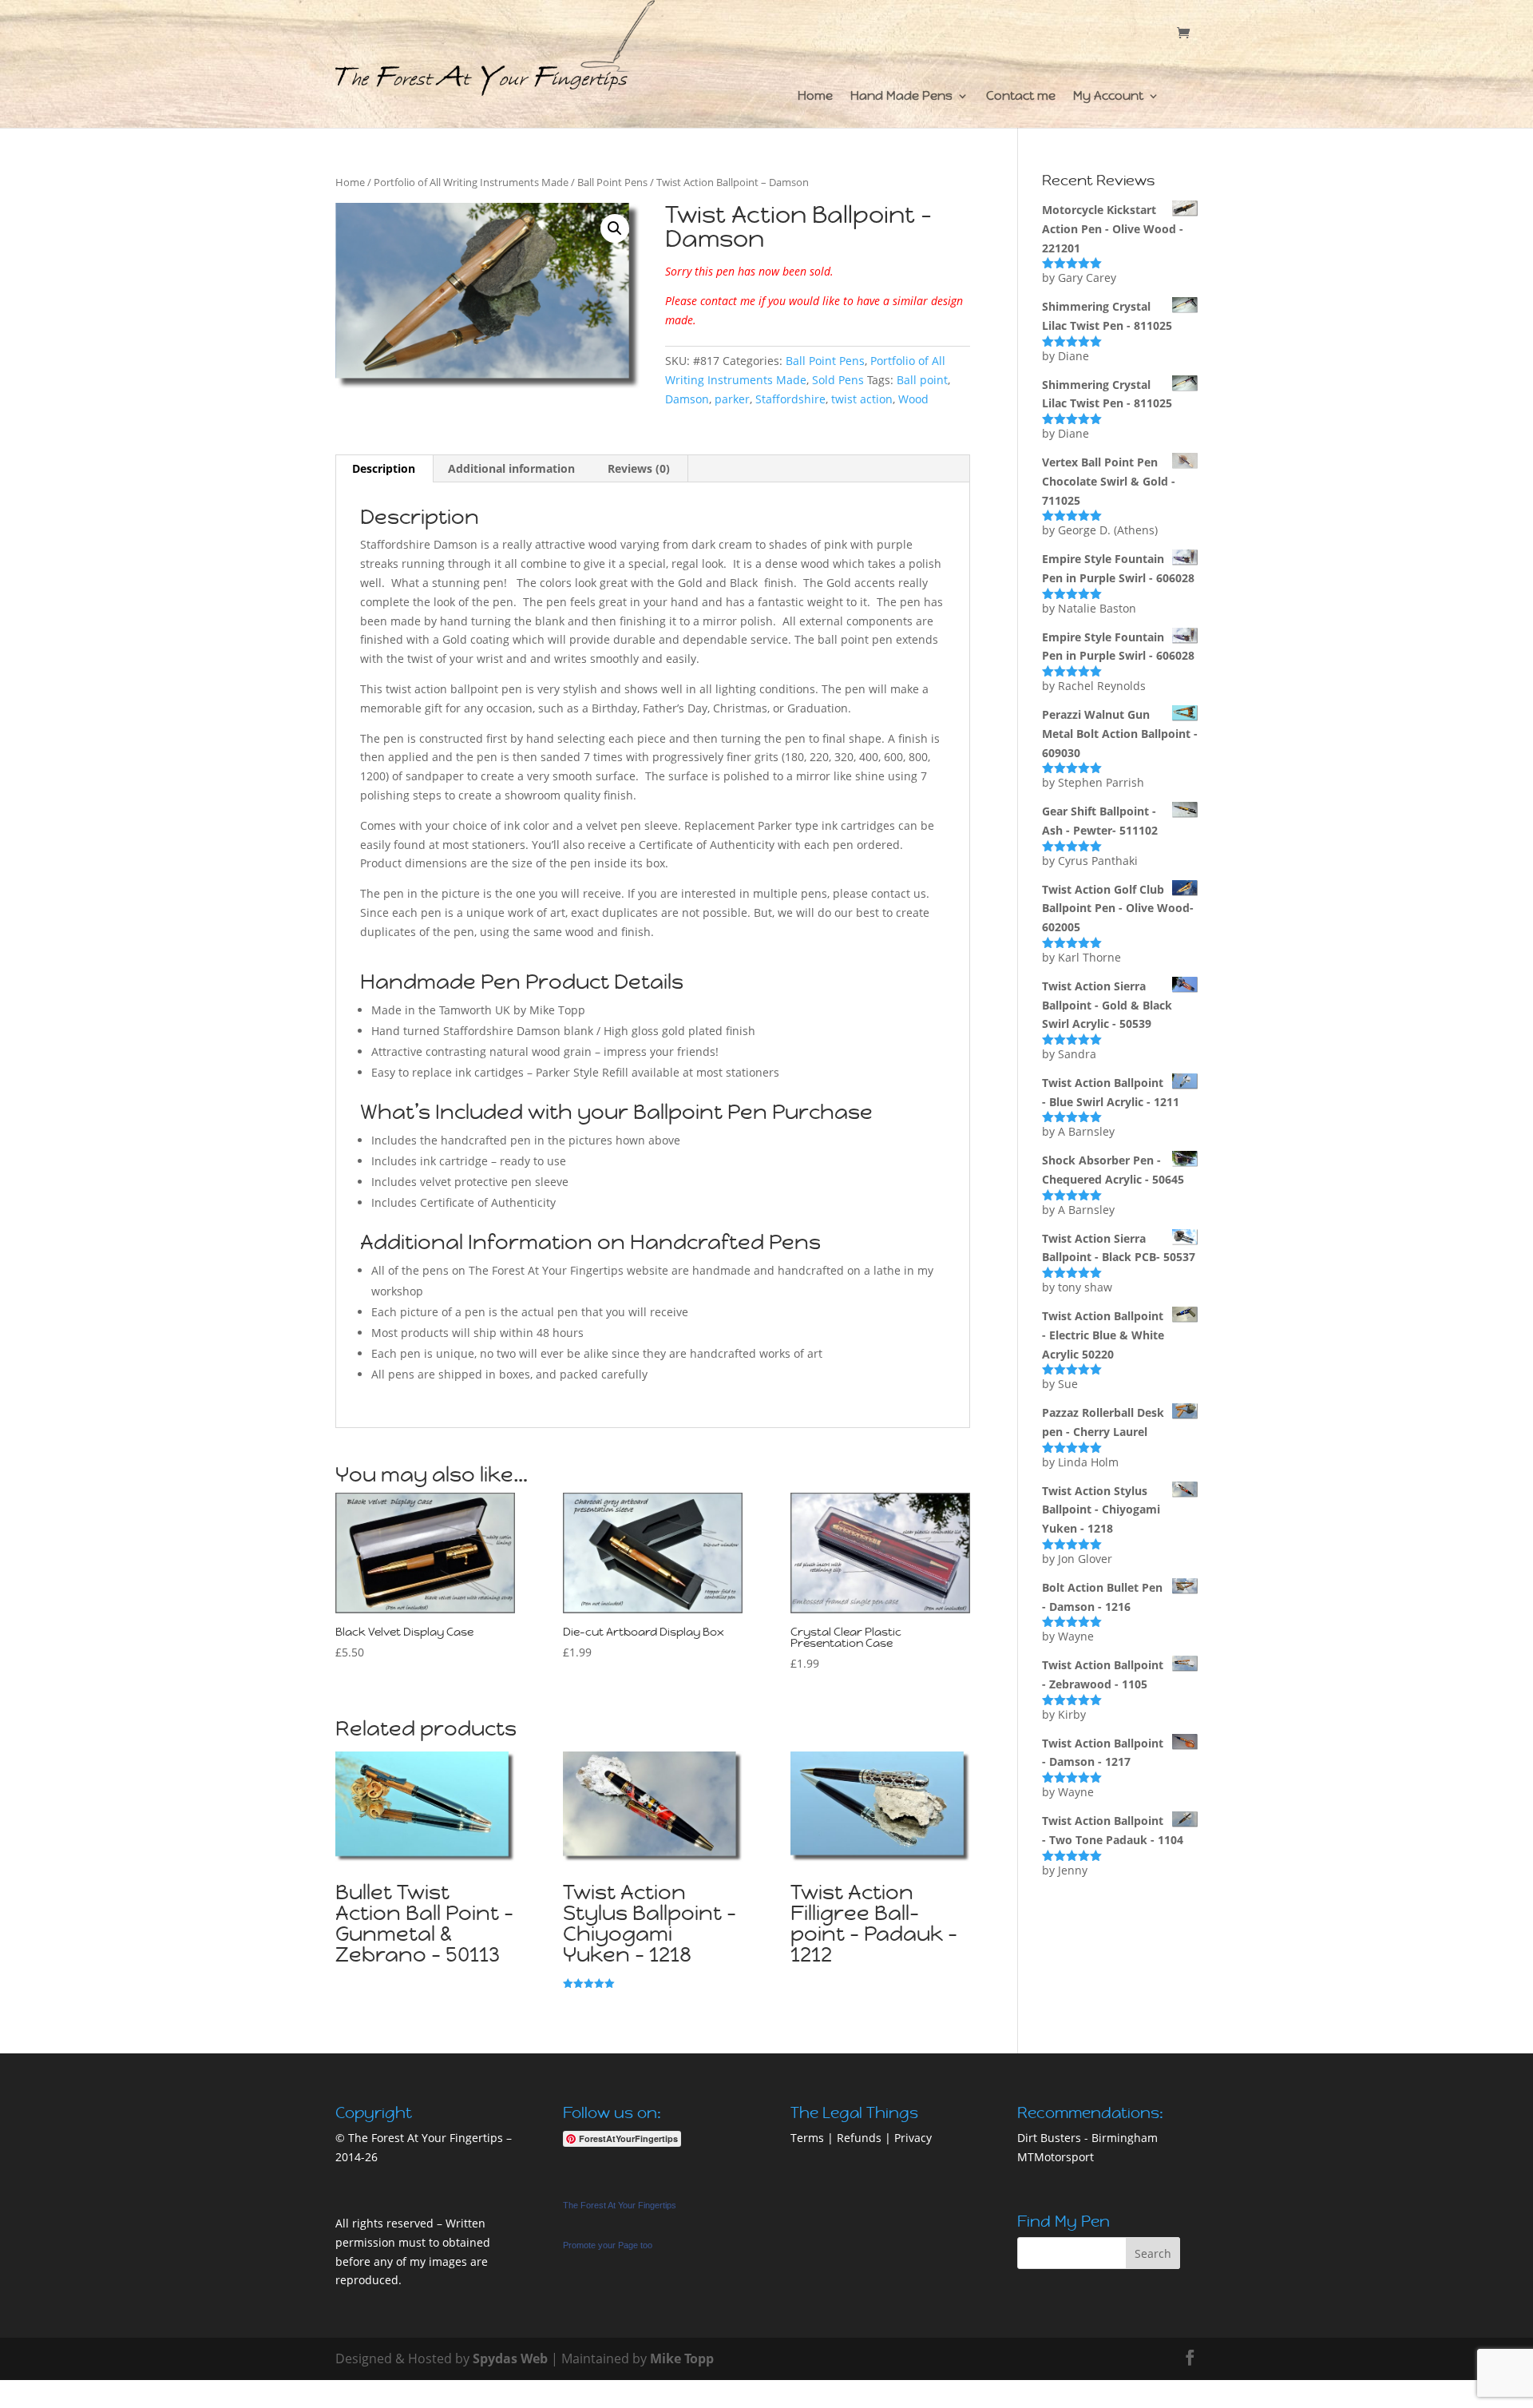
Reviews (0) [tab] (639, 468)
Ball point (922, 380)
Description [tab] (384, 468)
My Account (1108, 97)
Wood (913, 399)
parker (732, 399)
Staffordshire (790, 399)
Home (815, 97)
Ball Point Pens (612, 182)
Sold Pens (838, 380)
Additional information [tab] (511, 468)
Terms (807, 2138)
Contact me (1021, 97)
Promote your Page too (608, 2245)
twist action (862, 399)
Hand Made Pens (901, 97)
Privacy (913, 2138)
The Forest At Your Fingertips (620, 2205)
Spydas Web (510, 2358)
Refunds (859, 2138)
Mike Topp (682, 2358)
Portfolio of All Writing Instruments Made (471, 182)
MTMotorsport (1056, 2157)
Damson (687, 399)
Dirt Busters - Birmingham (1087, 2138)
